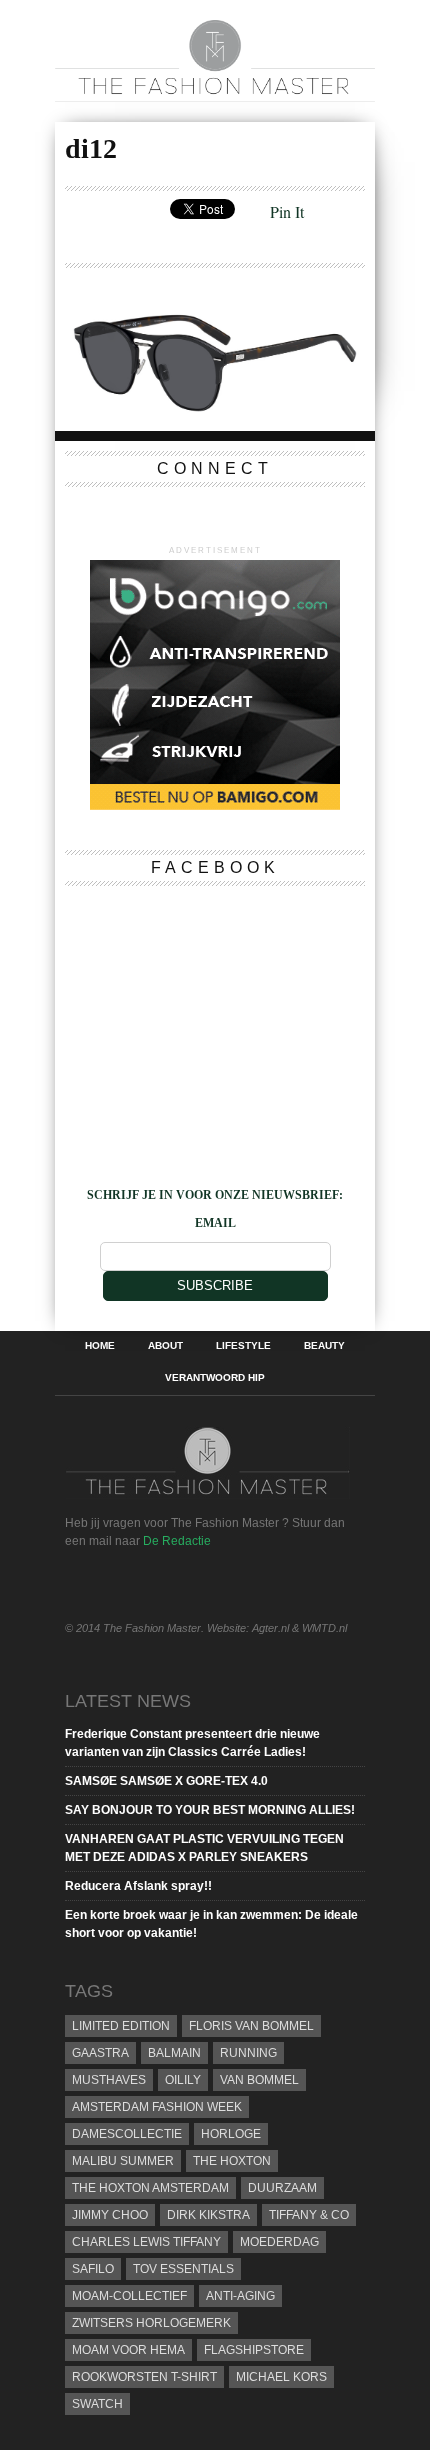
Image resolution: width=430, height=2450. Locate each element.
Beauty (324, 1346)
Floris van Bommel (251, 2026)
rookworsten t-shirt (144, 2377)
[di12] (215, 408)
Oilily (183, 2080)
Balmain (174, 2053)
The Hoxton (232, 2161)
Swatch (97, 2404)
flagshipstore (254, 2350)
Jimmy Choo (110, 2215)
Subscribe (215, 1285)
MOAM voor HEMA (128, 2350)
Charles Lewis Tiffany (146, 2242)
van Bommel (259, 2080)
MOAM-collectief (129, 2296)
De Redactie (177, 1541)
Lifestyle (243, 1346)
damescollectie (127, 2134)
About (165, 1346)
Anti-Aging (240, 2296)
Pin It (287, 211)
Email (215, 1223)
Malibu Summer (123, 2161)
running (248, 2053)
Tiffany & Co (309, 2215)
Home (100, 1346)
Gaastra (100, 2053)
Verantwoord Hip (215, 1378)
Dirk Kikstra (208, 2215)
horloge (231, 2134)
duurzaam (282, 2188)
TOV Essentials (183, 2269)
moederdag (279, 2242)
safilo (93, 2269)
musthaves (109, 2080)
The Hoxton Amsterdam (150, 2188)
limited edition (121, 2026)
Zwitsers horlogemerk (151, 2323)
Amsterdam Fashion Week (157, 2107)
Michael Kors (281, 2377)
